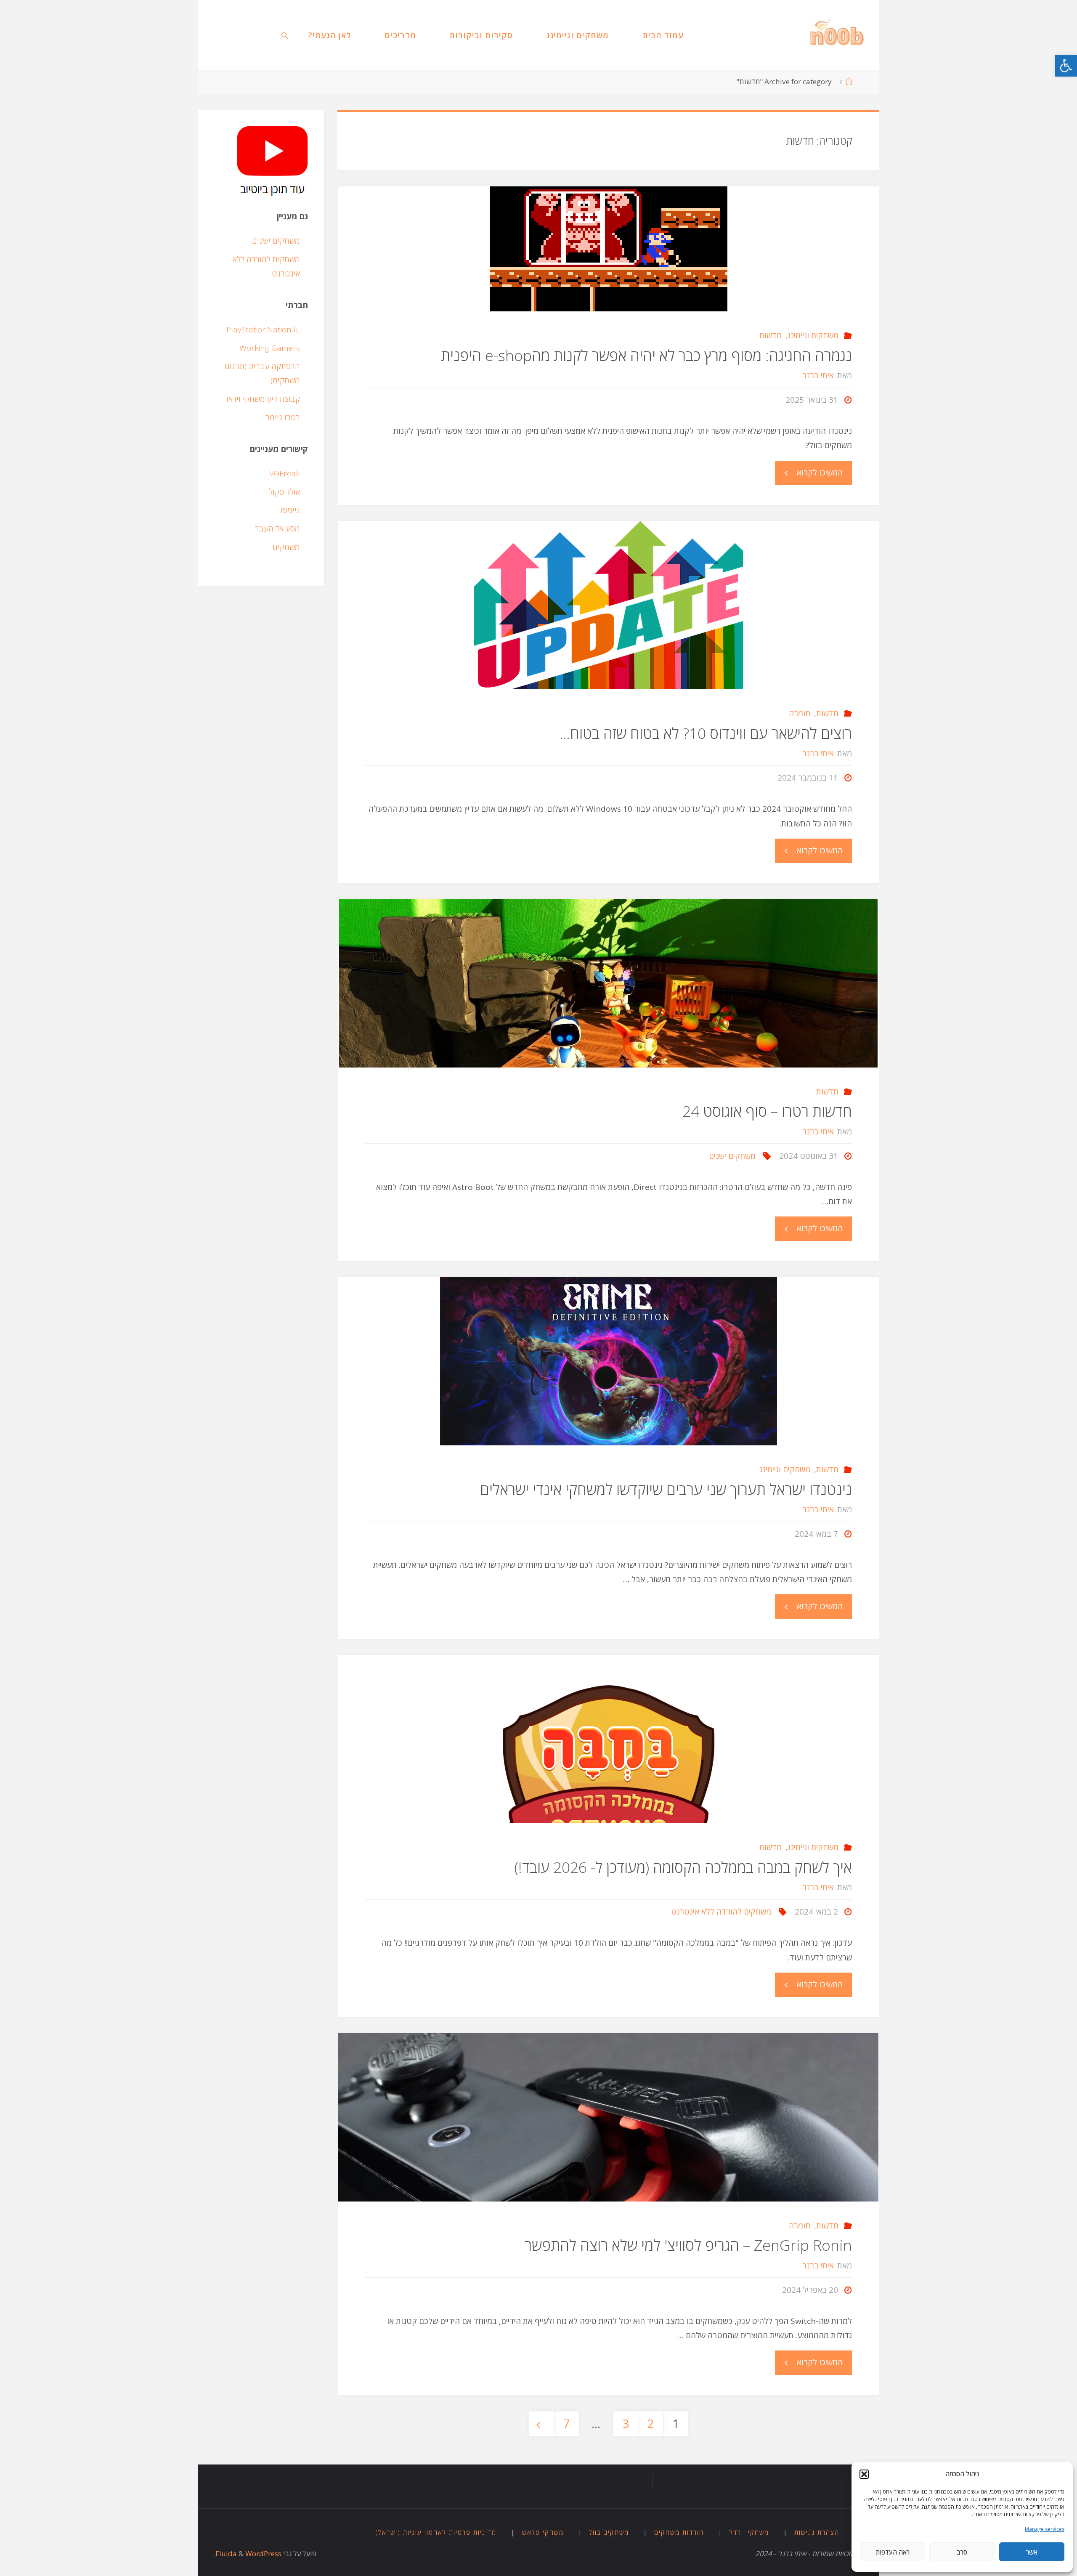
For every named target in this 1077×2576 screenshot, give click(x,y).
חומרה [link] (800, 713)
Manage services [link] (1045, 2529)
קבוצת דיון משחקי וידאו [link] (263, 399)
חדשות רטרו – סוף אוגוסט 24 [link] (767, 1111)
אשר (1032, 2552)
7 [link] (566, 2424)
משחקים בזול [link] (609, 2532)
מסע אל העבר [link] (277, 528)
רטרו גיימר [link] (283, 417)
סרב (962, 2552)
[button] (864, 2474)
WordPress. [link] (248, 2553)
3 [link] (626, 2424)
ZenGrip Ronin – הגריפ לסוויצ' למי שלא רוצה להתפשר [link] (688, 2245)
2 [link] (651, 2424)
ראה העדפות (893, 2552)
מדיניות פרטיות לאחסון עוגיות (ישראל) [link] (436, 2532)
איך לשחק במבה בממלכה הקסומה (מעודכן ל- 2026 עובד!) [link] (683, 1867)
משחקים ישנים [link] (732, 1156)
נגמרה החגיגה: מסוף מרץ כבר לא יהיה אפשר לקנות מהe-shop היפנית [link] (646, 355)
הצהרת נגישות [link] (817, 2532)
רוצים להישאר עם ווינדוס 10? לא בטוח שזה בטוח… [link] (706, 733)
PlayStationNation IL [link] (263, 329)
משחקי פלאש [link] (543, 2532)
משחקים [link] (286, 547)
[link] (1066, 66)
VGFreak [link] (285, 473)
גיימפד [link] (289, 510)
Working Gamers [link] (270, 348)
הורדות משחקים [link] (679, 2532)
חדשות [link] (771, 335)
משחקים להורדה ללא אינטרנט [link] (721, 1912)
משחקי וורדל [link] (749, 2532)
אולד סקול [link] (284, 492)
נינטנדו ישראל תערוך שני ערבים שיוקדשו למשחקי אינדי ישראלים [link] (666, 1489)
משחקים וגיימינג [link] (813, 335)
